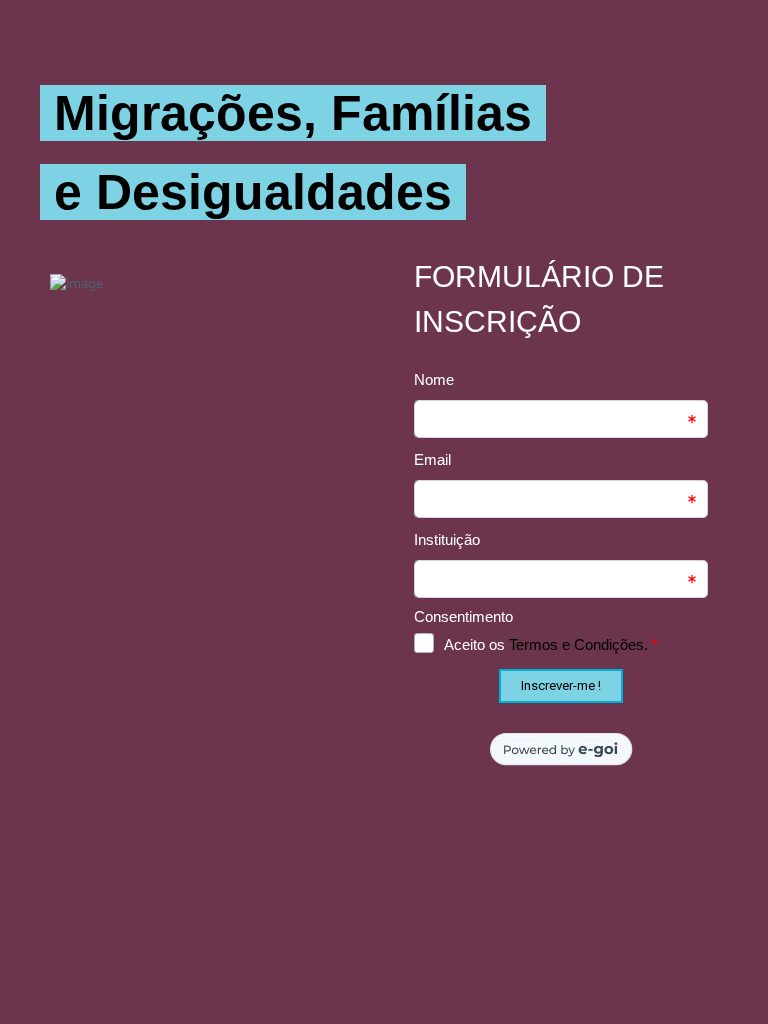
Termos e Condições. (578, 644)
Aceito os (551, 644)
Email (432, 459)
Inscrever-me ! (561, 685)
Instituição (447, 539)
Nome (434, 379)
